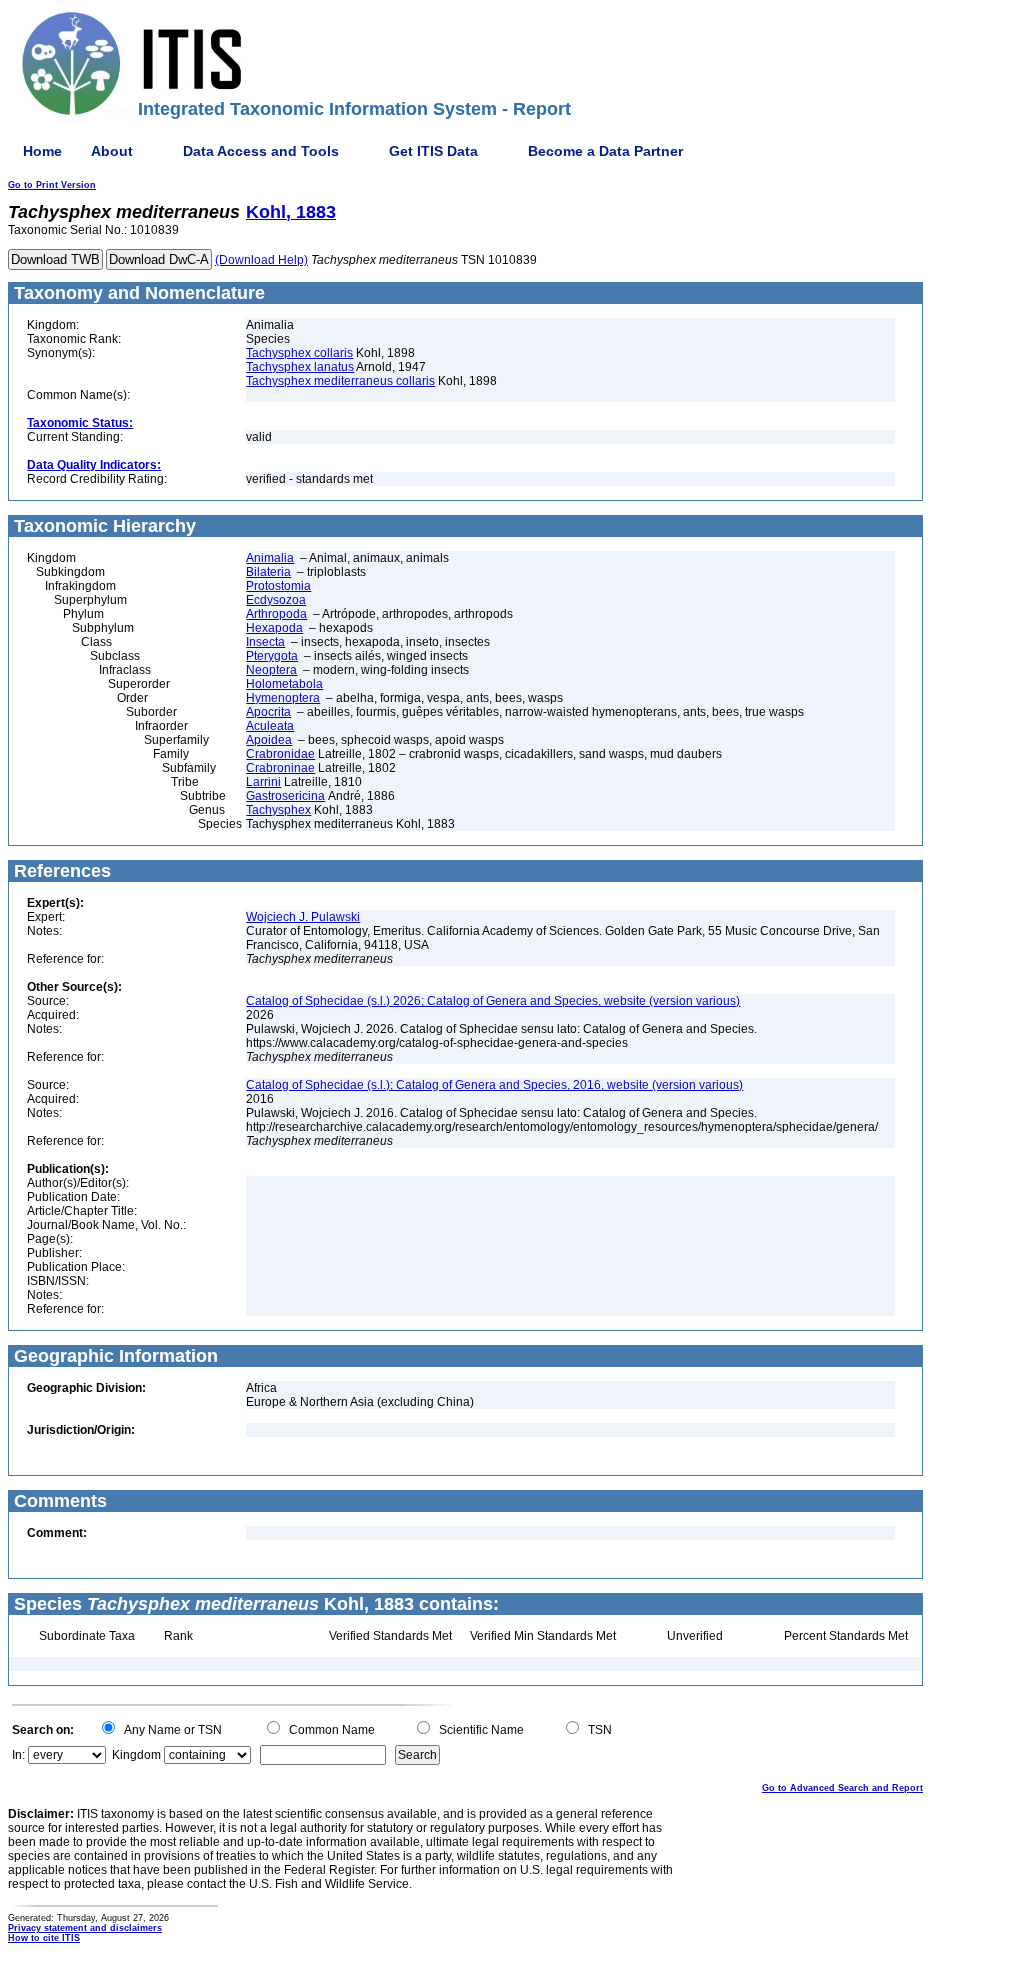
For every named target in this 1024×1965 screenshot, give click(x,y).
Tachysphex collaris (299, 353)
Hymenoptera (283, 698)
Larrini (263, 782)
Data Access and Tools (261, 151)
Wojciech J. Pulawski (303, 917)
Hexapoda (274, 628)
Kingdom (136, 1755)
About (112, 151)
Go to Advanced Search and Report (842, 1788)
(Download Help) (261, 260)
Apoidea (269, 740)
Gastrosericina (285, 796)
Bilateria (268, 572)
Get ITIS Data (433, 151)
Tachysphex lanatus (300, 367)
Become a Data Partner (605, 151)
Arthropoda (276, 614)
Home (42, 151)
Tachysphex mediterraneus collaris (340, 381)
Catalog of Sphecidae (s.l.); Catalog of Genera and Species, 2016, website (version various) (494, 1085)
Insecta (265, 642)
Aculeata (270, 726)
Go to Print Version (52, 185)
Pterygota (272, 656)
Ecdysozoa (276, 600)
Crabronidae (280, 754)
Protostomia (278, 586)
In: (18, 1755)
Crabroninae (280, 768)
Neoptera (271, 670)
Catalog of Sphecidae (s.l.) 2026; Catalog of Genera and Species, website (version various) (493, 1001)
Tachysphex (278, 810)
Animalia (270, 558)
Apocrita (268, 712)
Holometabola (284, 684)
